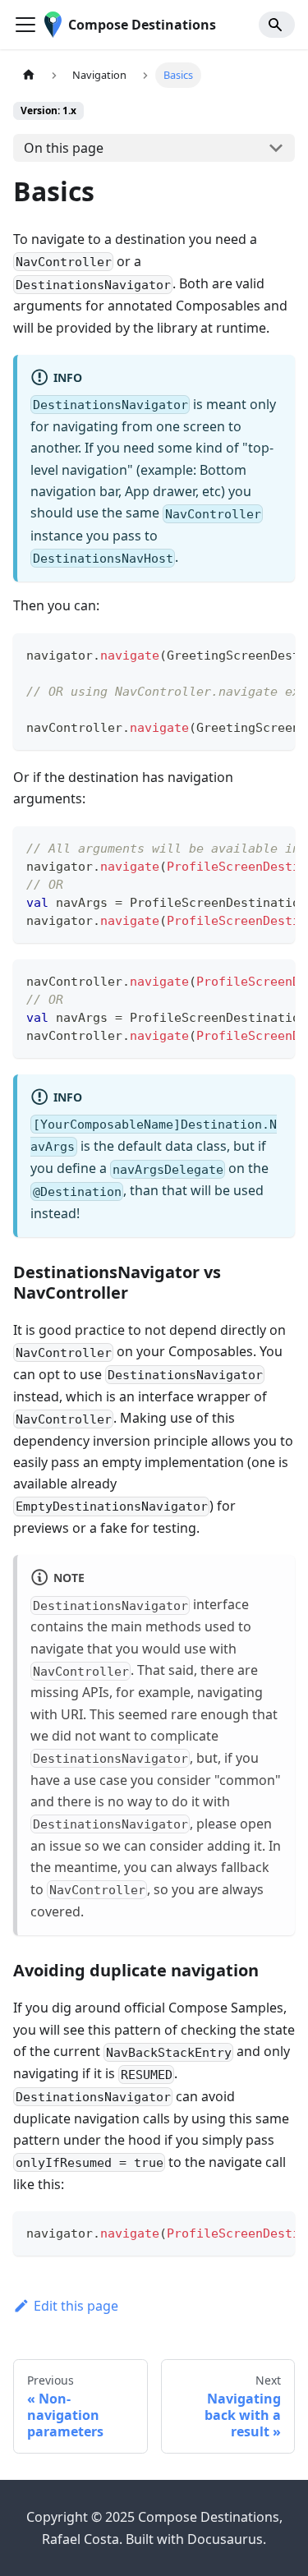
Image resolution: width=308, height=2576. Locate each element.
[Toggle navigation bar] (25, 25)
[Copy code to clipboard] (275, 654)
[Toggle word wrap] (245, 654)
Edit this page (76, 2306)
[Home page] (29, 75)
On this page (64, 148)
